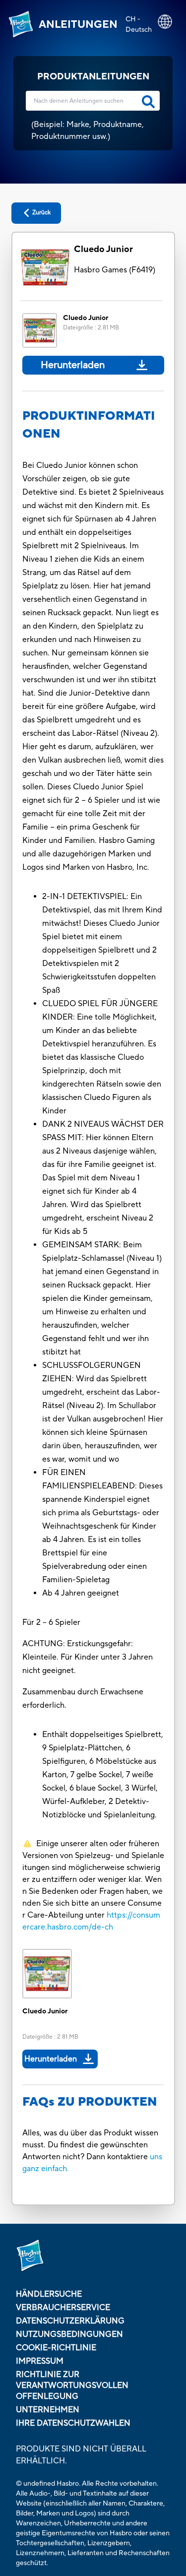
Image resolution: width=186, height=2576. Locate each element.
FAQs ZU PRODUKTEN (90, 2102)
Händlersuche (49, 2294)
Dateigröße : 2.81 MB (91, 328)
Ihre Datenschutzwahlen (73, 2423)
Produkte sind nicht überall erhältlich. (81, 2455)
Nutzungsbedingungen (69, 2334)
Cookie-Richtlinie (56, 2348)
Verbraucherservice (63, 2308)
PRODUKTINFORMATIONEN (89, 425)
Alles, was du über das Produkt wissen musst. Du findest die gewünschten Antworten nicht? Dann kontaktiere (90, 2145)
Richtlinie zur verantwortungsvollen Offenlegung (72, 2385)
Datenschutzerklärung (70, 2321)
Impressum (40, 2361)
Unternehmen (48, 2410)
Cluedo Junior (103, 249)
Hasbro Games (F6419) (115, 270)
